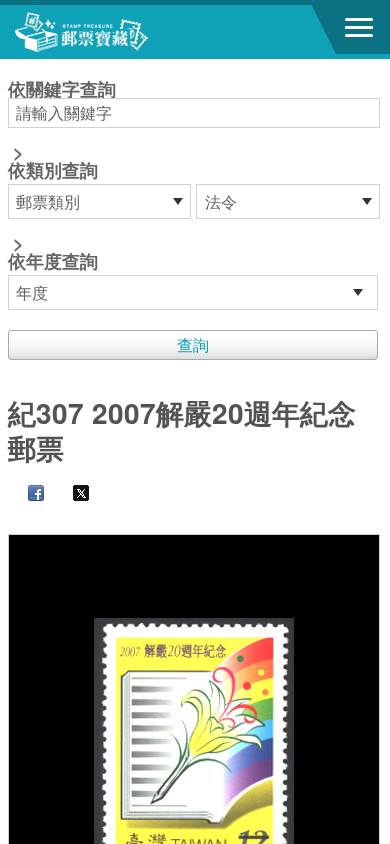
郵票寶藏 (125, 32)
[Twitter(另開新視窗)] (71, 494)
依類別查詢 (53, 170)
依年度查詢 (53, 261)
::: (14, 67)
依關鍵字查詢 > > (62, 177)
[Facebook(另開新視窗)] (26, 494)
